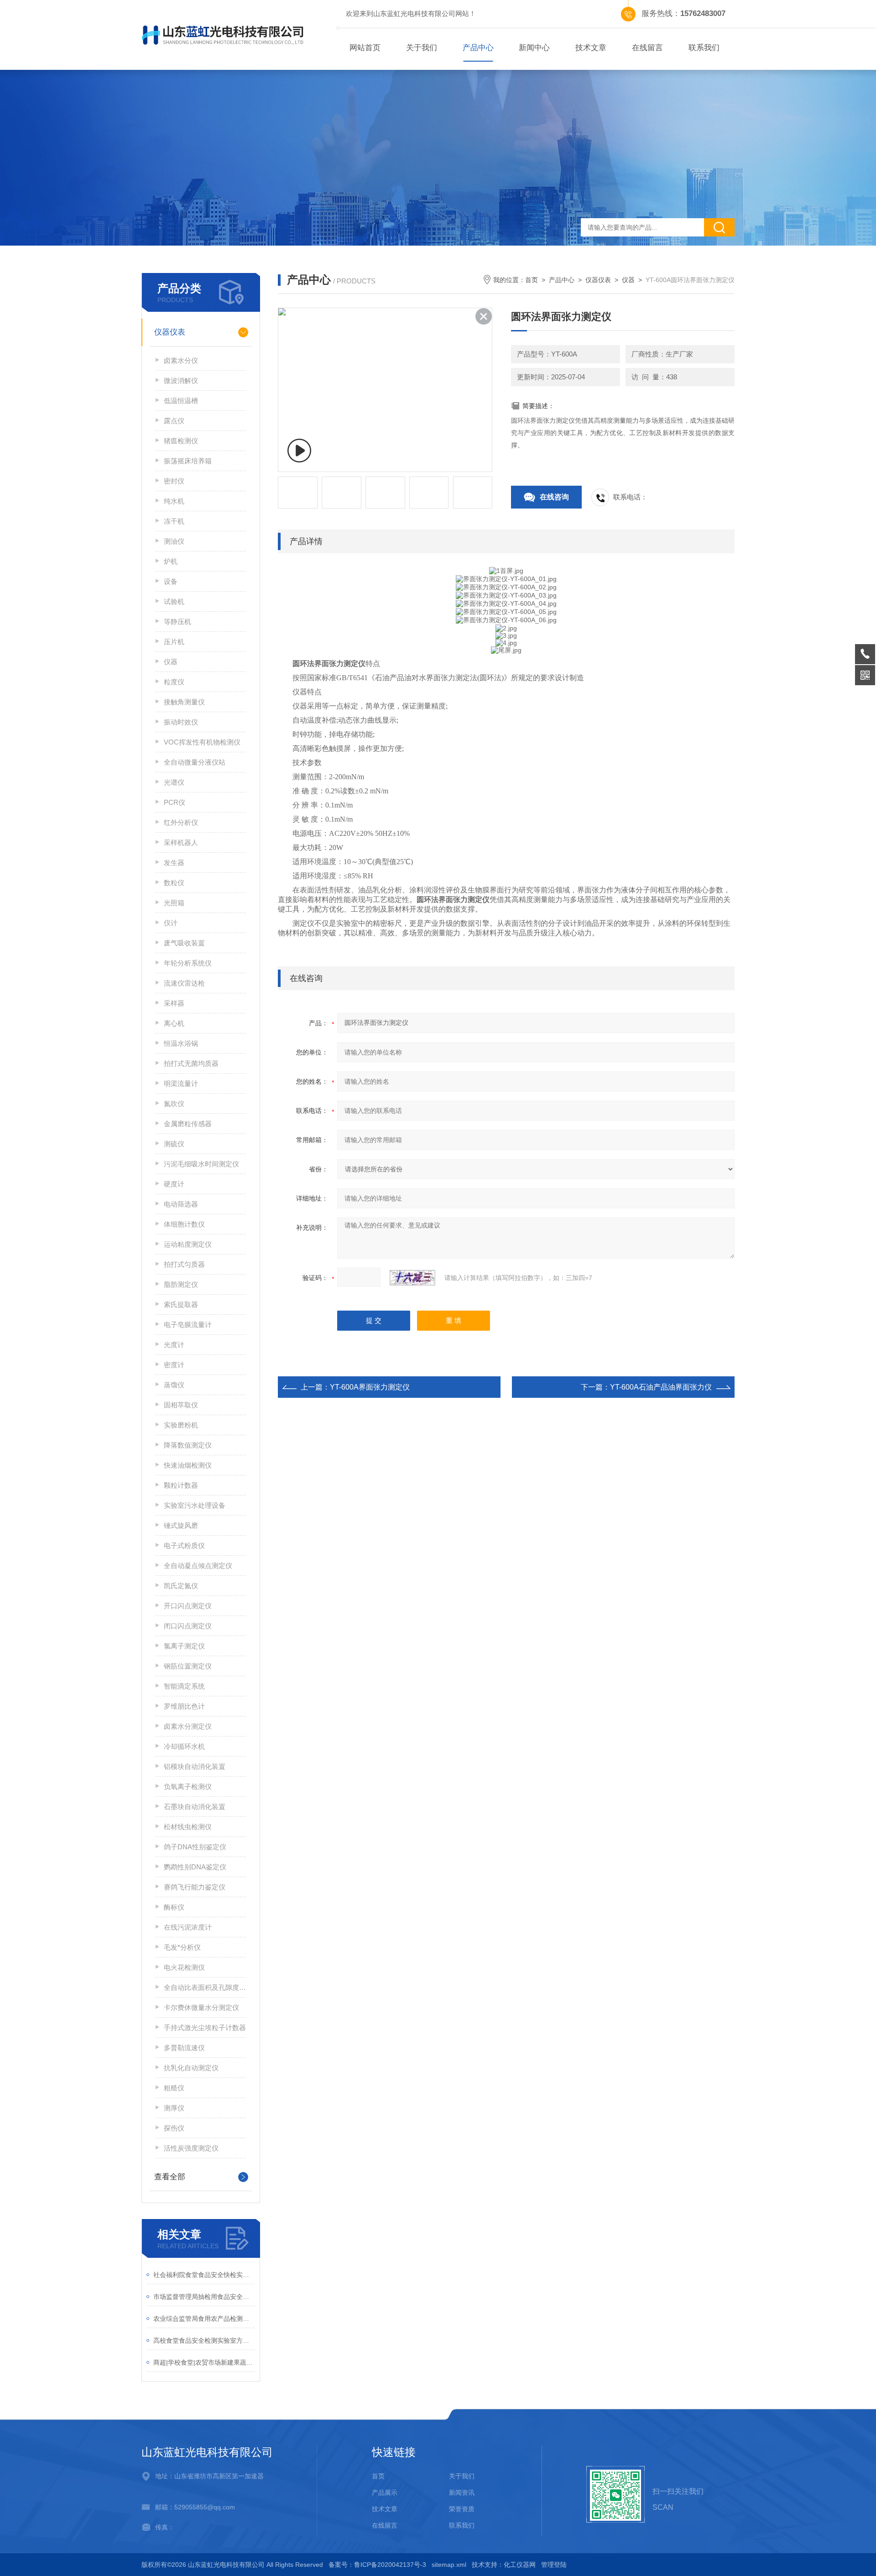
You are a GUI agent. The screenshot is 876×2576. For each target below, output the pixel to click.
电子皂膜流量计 (188, 1325)
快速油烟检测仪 (188, 1465)
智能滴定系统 (184, 1686)
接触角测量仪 (184, 702)
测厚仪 (174, 2108)
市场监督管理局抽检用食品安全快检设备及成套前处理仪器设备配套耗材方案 (204, 2297)
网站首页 (365, 48)
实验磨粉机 (181, 1425)
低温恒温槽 (181, 401)
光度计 (174, 1345)
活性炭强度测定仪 (191, 2148)
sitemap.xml (449, 2565)
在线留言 (647, 48)
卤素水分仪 (181, 360)
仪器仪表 (170, 332)
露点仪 (174, 421)
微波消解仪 (181, 380)
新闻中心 (534, 48)
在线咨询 (554, 497)
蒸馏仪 (174, 1385)
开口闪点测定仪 (188, 1606)
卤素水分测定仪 (188, 1726)
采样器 (174, 1003)
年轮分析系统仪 (188, 963)
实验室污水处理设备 (195, 1505)
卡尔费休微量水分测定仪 (201, 2007)
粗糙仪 (174, 2088)
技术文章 (591, 48)
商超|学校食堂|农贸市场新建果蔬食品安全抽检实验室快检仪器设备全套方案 (204, 2362)
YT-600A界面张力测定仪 (370, 1387)
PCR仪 (175, 802)
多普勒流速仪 (184, 2048)
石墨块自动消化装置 (195, 1807)
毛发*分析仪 (182, 1947)
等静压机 (177, 622)
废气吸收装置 (184, 943)
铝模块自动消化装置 (195, 1766)
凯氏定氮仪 (181, 1586)
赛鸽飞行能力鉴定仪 (195, 1887)
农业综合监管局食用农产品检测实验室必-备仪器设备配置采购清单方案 (204, 2319)
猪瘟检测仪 (181, 441)
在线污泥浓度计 (188, 1927)
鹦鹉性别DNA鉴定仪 (195, 1867)
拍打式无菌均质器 (191, 1063)
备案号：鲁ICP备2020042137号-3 (377, 2565)
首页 (532, 280)
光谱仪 (174, 782)
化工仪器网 (520, 2565)
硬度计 (174, 1184)
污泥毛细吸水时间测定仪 (201, 1164)
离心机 (174, 1023)
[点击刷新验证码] (412, 1278)
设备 (171, 581)
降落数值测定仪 (188, 1445)
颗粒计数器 (181, 1485)
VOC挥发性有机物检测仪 (202, 742)
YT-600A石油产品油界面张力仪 (661, 1387)
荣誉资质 (462, 2509)
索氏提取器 (181, 1304)
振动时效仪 (181, 722)
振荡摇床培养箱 (188, 461)
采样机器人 (181, 842)
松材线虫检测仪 (188, 1827)
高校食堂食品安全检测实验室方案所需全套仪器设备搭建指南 (204, 2340)
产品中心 (478, 48)
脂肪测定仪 (181, 1284)
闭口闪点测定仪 (188, 1626)
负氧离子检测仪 (188, 1786)
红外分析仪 (181, 822)
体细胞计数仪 (184, 1224)
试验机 (174, 601)
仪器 (171, 662)
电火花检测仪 (184, 1967)
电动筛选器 (181, 1204)
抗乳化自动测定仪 (191, 2068)
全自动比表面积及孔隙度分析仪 (205, 1987)
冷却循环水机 (184, 1746)
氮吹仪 (174, 1104)
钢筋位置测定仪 (188, 1666)
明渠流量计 (181, 1083)
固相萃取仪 (181, 1405)
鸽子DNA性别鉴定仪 (195, 1847)
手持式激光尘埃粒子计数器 (205, 2028)
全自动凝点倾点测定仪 (198, 1566)
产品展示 (385, 2492)
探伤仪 (174, 2128)
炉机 (171, 561)
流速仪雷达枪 (184, 983)
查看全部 (170, 2177)
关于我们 (422, 48)
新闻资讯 (462, 2492)
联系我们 (704, 48)
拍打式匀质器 (184, 1264)
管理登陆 (554, 2565)
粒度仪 (174, 682)
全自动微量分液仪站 (195, 762)
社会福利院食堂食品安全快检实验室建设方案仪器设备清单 (204, 2275)
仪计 (171, 923)
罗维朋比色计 (184, 1706)
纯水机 (174, 501)
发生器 (174, 863)
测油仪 (174, 541)
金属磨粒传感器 (188, 1124)
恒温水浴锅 (181, 1043)
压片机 (174, 642)
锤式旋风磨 (181, 1525)
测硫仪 (174, 1144)
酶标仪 (174, 1907)
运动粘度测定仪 (188, 1244)
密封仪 (174, 481)
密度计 (174, 1365)
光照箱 (174, 903)
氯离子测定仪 (184, 1646)
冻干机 (174, 521)
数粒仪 (174, 883)
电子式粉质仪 (184, 1545)
